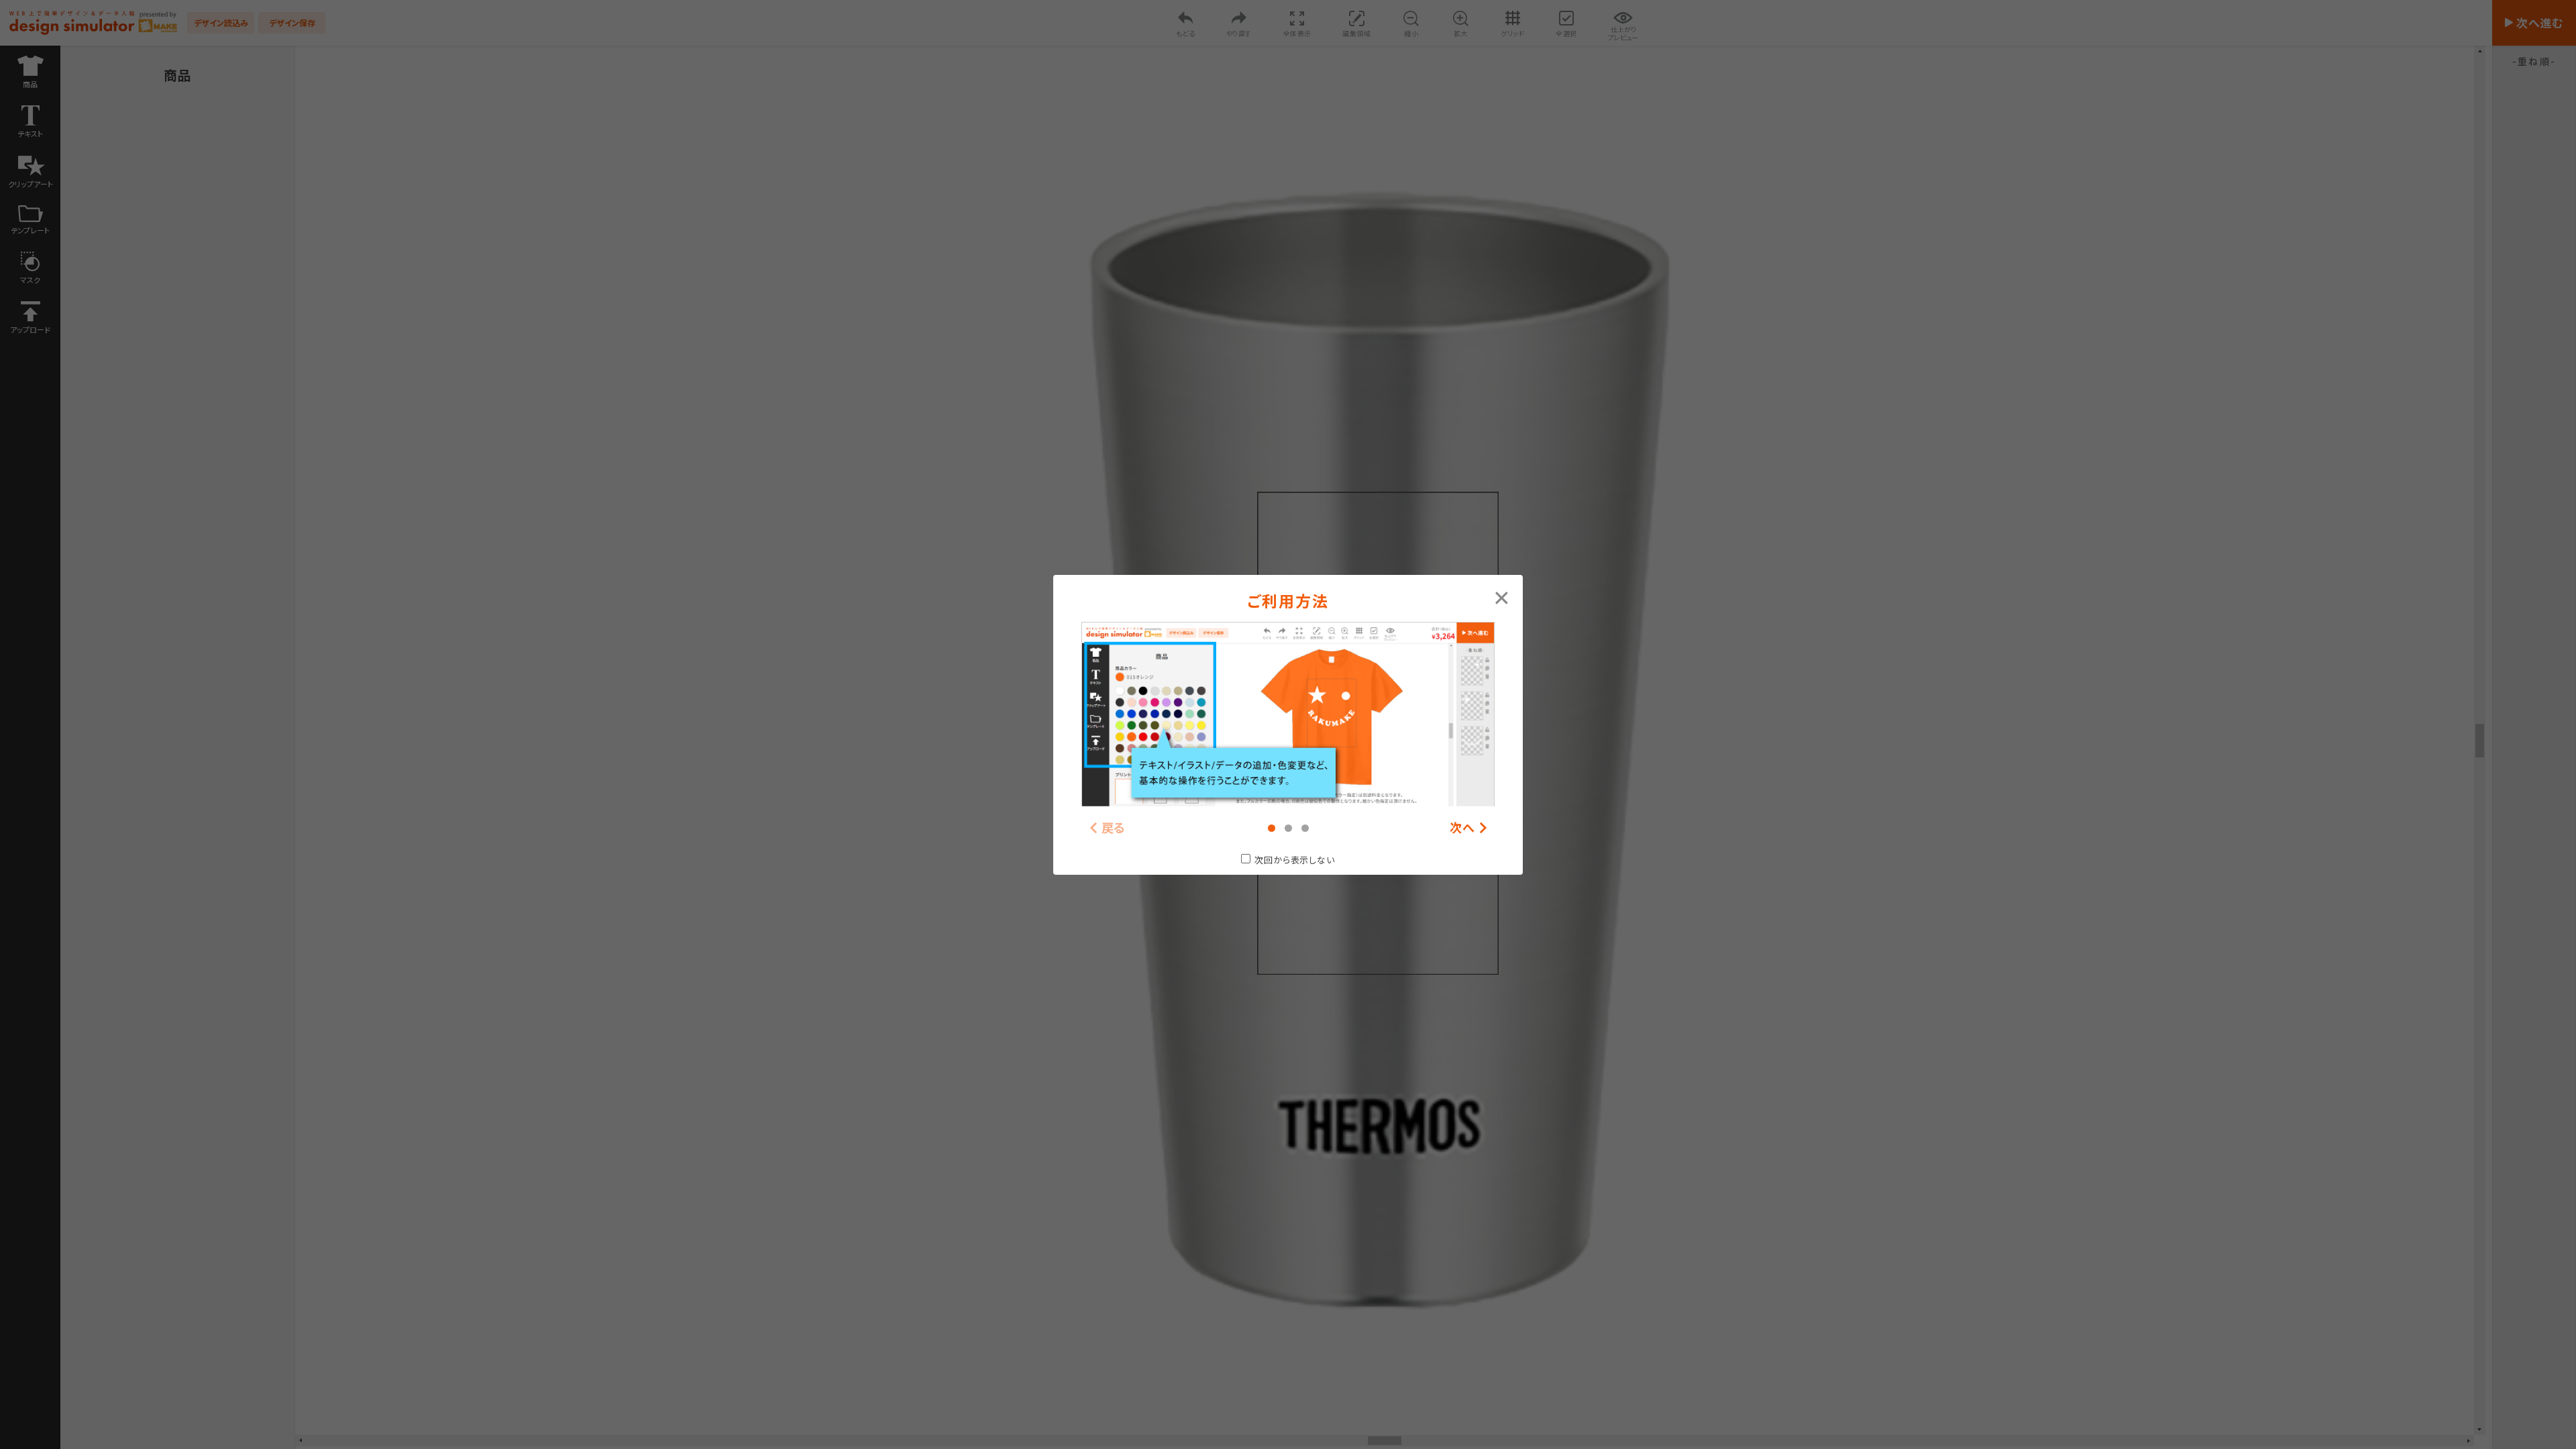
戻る (1114, 827)
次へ (1462, 827)
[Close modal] (1502, 596)
